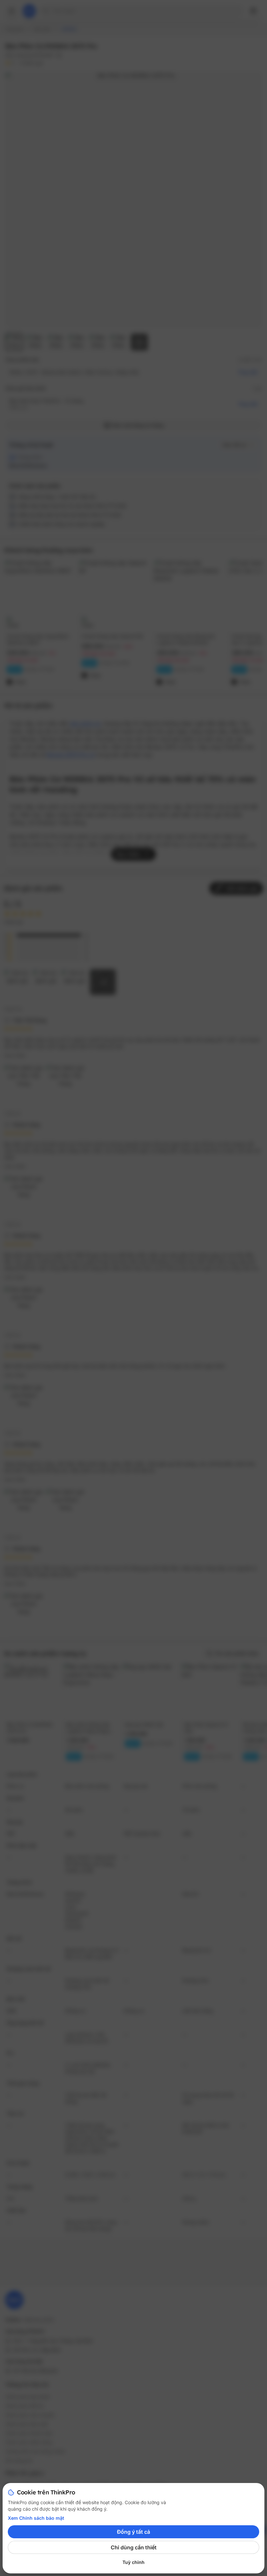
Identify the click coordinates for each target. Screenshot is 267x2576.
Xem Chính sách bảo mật (36, 2518)
